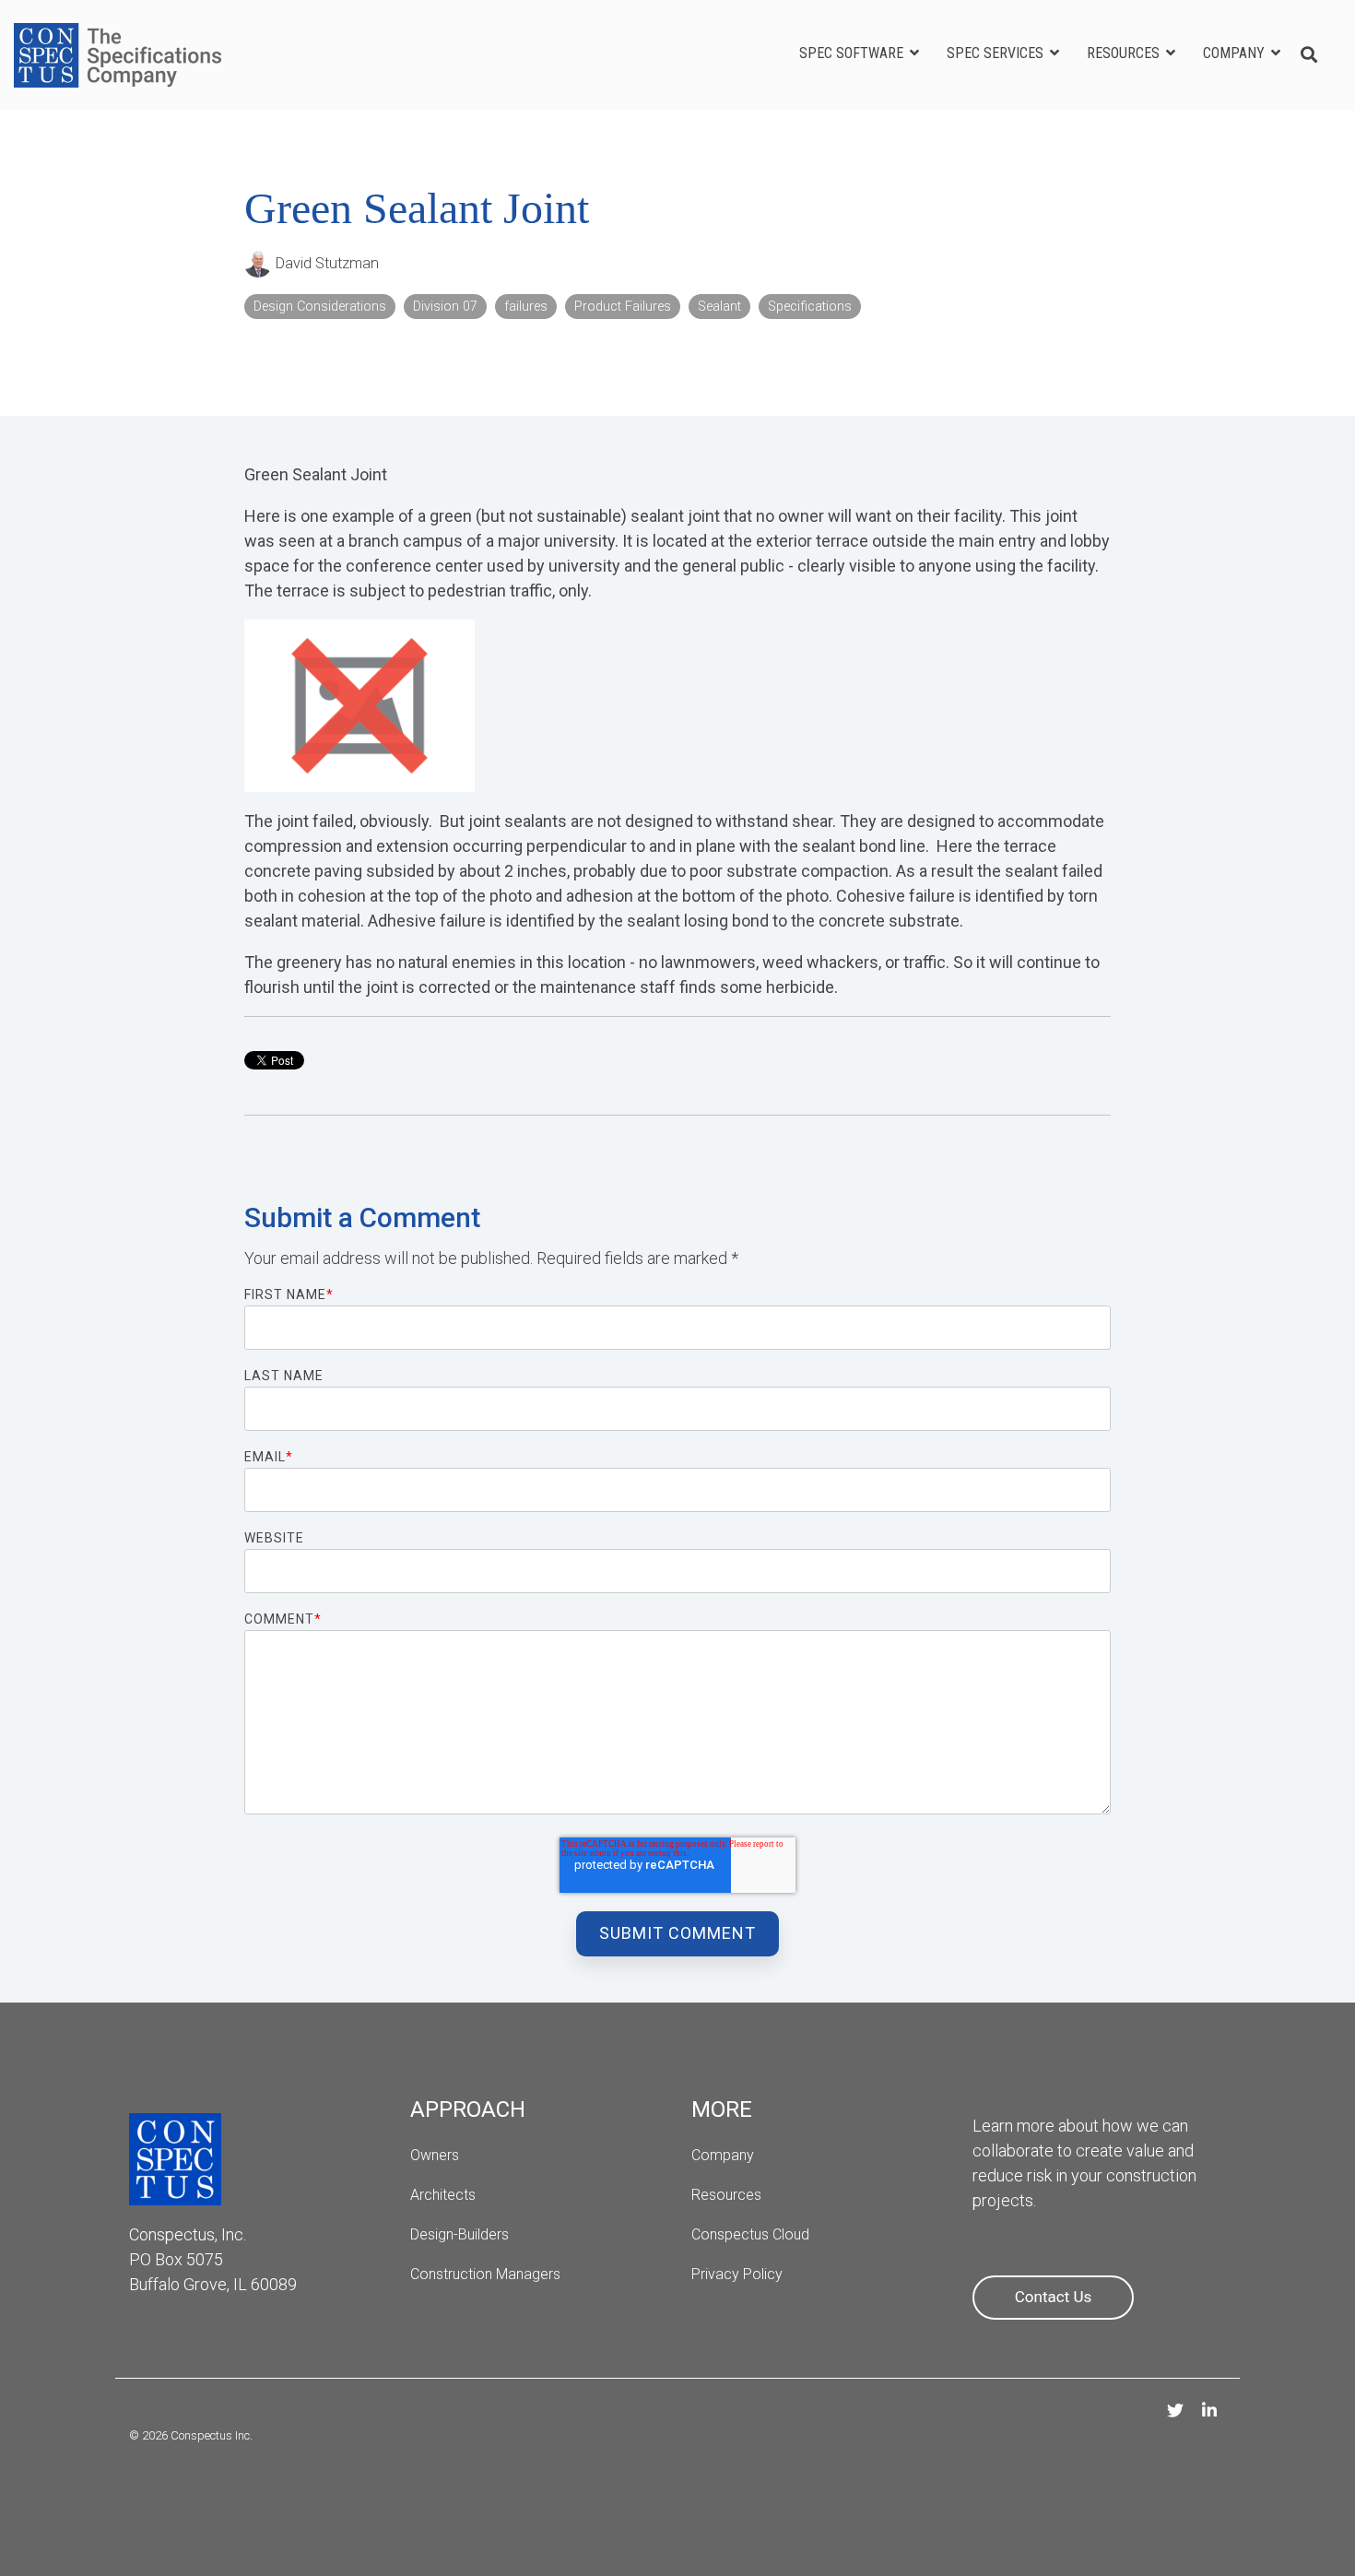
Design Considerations (320, 307)
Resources (1125, 53)
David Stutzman (325, 263)
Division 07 (445, 307)
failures (526, 307)
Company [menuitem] (723, 2155)
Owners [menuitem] (435, 2155)
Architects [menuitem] (445, 2195)
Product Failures (623, 307)
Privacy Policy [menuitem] (737, 2274)
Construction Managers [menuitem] (485, 2274)
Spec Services (997, 53)
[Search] (1309, 56)
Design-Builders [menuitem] (460, 2234)
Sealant (719, 307)
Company (1236, 53)
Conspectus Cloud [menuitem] (750, 2234)
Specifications (810, 307)
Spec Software (853, 53)
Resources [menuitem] (726, 2195)
